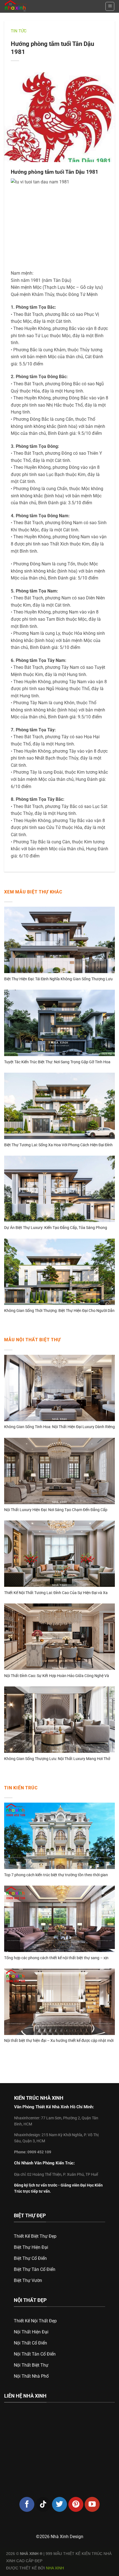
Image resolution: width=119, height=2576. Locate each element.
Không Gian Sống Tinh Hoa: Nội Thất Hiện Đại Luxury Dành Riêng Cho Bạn (59, 1427)
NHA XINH (55, 2568)
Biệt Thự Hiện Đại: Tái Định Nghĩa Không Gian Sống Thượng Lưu (58, 979)
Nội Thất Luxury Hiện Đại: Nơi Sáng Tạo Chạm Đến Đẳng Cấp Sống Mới (56, 1510)
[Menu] (110, 6)
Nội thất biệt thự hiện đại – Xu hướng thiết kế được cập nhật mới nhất (59, 2041)
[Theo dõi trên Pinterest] (76, 2504)
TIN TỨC (19, 31)
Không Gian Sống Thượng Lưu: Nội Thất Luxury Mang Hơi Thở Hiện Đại (57, 1759)
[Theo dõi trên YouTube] (92, 2504)
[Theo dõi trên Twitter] (59, 2504)
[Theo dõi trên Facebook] (27, 2504)
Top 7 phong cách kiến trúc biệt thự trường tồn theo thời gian (56, 1875)
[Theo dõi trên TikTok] (43, 2504)
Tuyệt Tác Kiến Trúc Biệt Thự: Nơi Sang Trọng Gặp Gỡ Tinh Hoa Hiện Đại (57, 1062)
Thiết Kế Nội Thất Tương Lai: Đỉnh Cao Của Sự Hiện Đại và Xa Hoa (56, 1593)
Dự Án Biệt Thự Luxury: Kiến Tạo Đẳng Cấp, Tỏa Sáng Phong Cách (56, 1228)
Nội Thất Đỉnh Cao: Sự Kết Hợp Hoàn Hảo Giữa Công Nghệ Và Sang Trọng (57, 1676)
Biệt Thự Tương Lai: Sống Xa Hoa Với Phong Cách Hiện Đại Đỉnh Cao (58, 1145)
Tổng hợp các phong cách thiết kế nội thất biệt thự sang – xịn (56, 1958)
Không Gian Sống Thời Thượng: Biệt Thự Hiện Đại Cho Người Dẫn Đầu (59, 1311)
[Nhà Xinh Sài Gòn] (27, 6)
